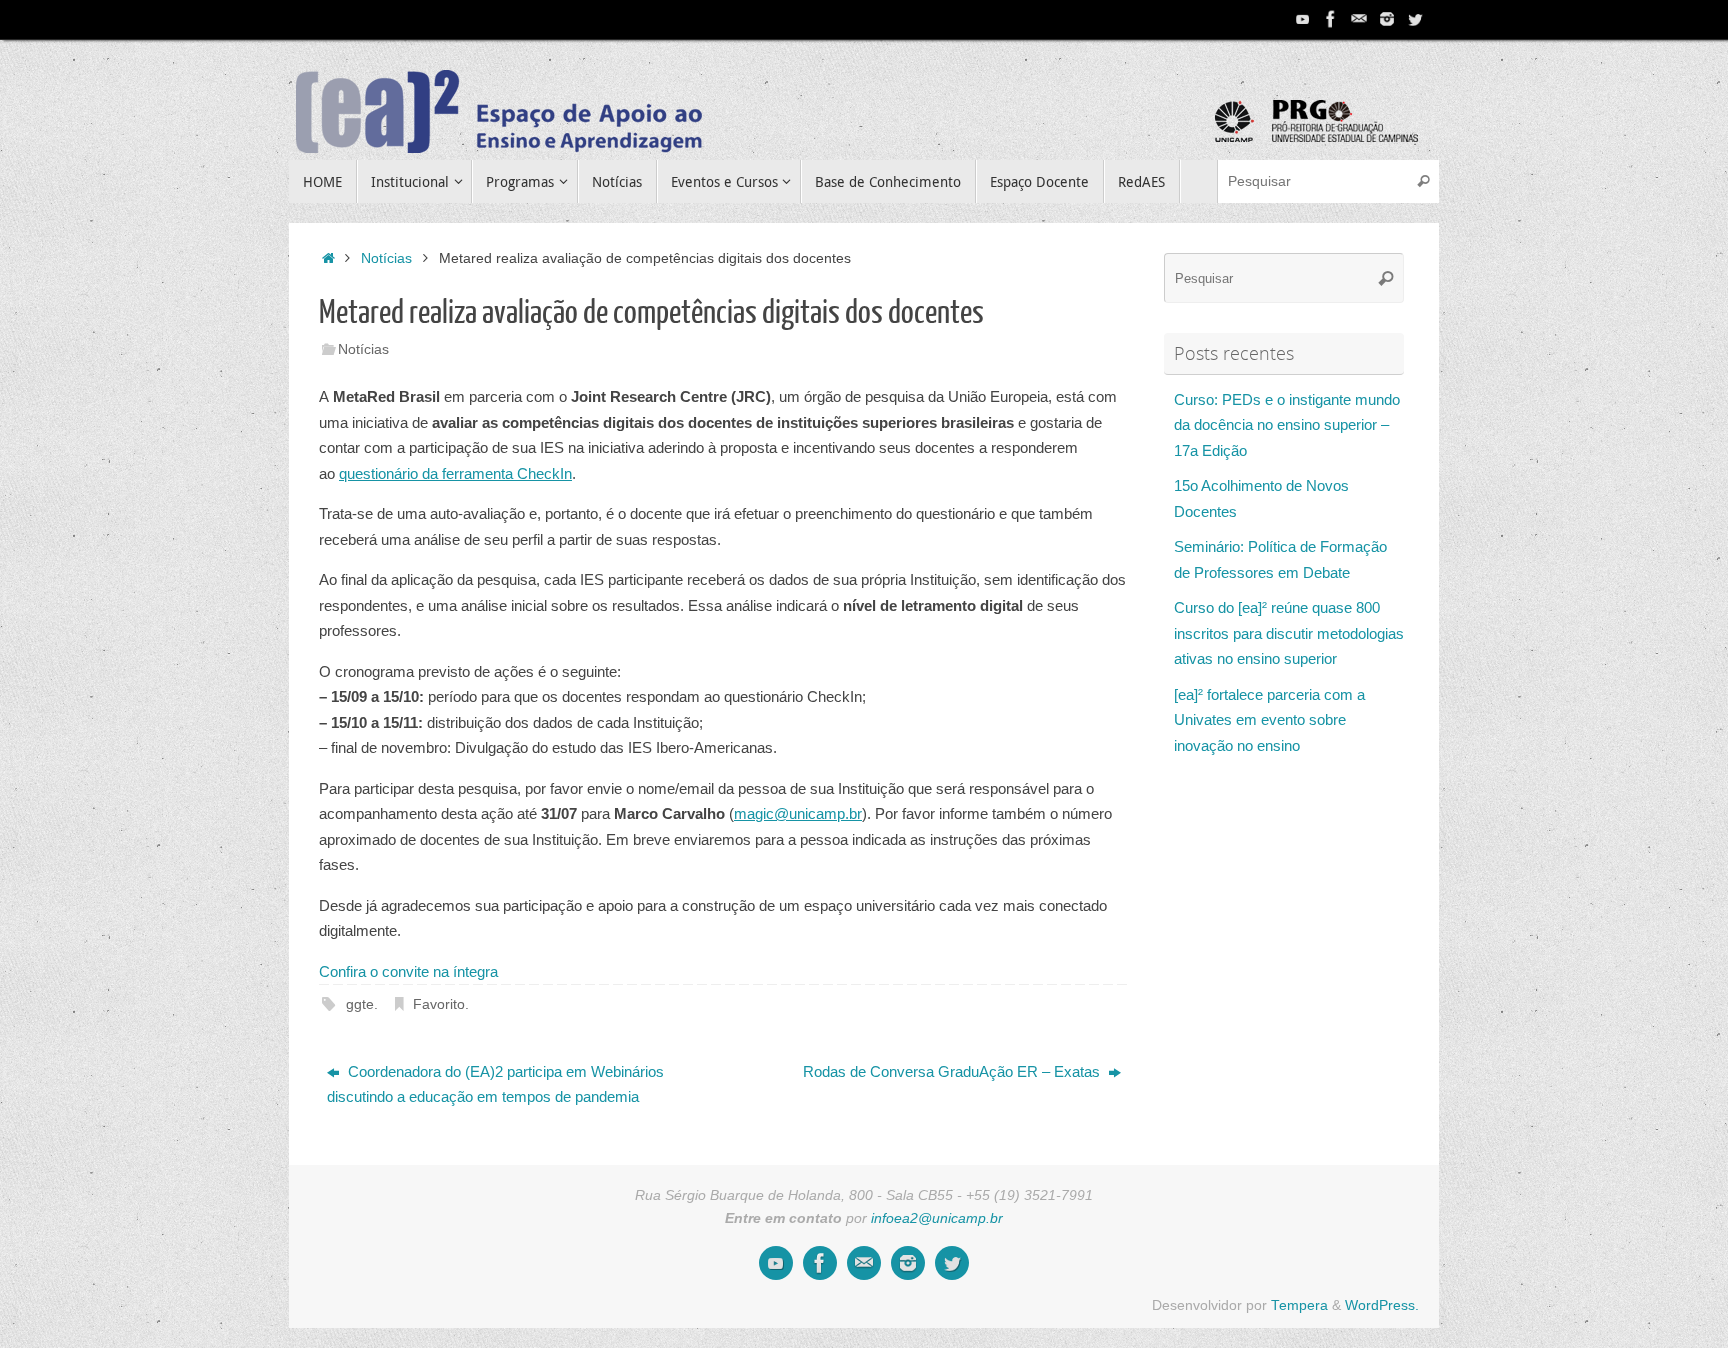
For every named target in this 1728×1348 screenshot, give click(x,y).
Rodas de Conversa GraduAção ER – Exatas (953, 1071)
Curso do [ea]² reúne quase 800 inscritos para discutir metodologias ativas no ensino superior (1289, 633)
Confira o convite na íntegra (408, 971)
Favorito (439, 1004)
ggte (360, 1004)
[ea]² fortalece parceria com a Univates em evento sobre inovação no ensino (1269, 720)
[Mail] (1359, 19)
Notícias (386, 258)
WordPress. (1382, 1305)
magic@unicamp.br (798, 813)
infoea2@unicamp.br (937, 1218)
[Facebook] (1331, 19)
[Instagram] (1387, 19)
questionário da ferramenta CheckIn (455, 473)
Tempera (1299, 1305)
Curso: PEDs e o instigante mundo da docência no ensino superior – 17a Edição (1287, 425)
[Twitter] (1415, 19)
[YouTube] (1303, 19)
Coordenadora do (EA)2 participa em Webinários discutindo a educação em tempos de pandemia (495, 1084)
